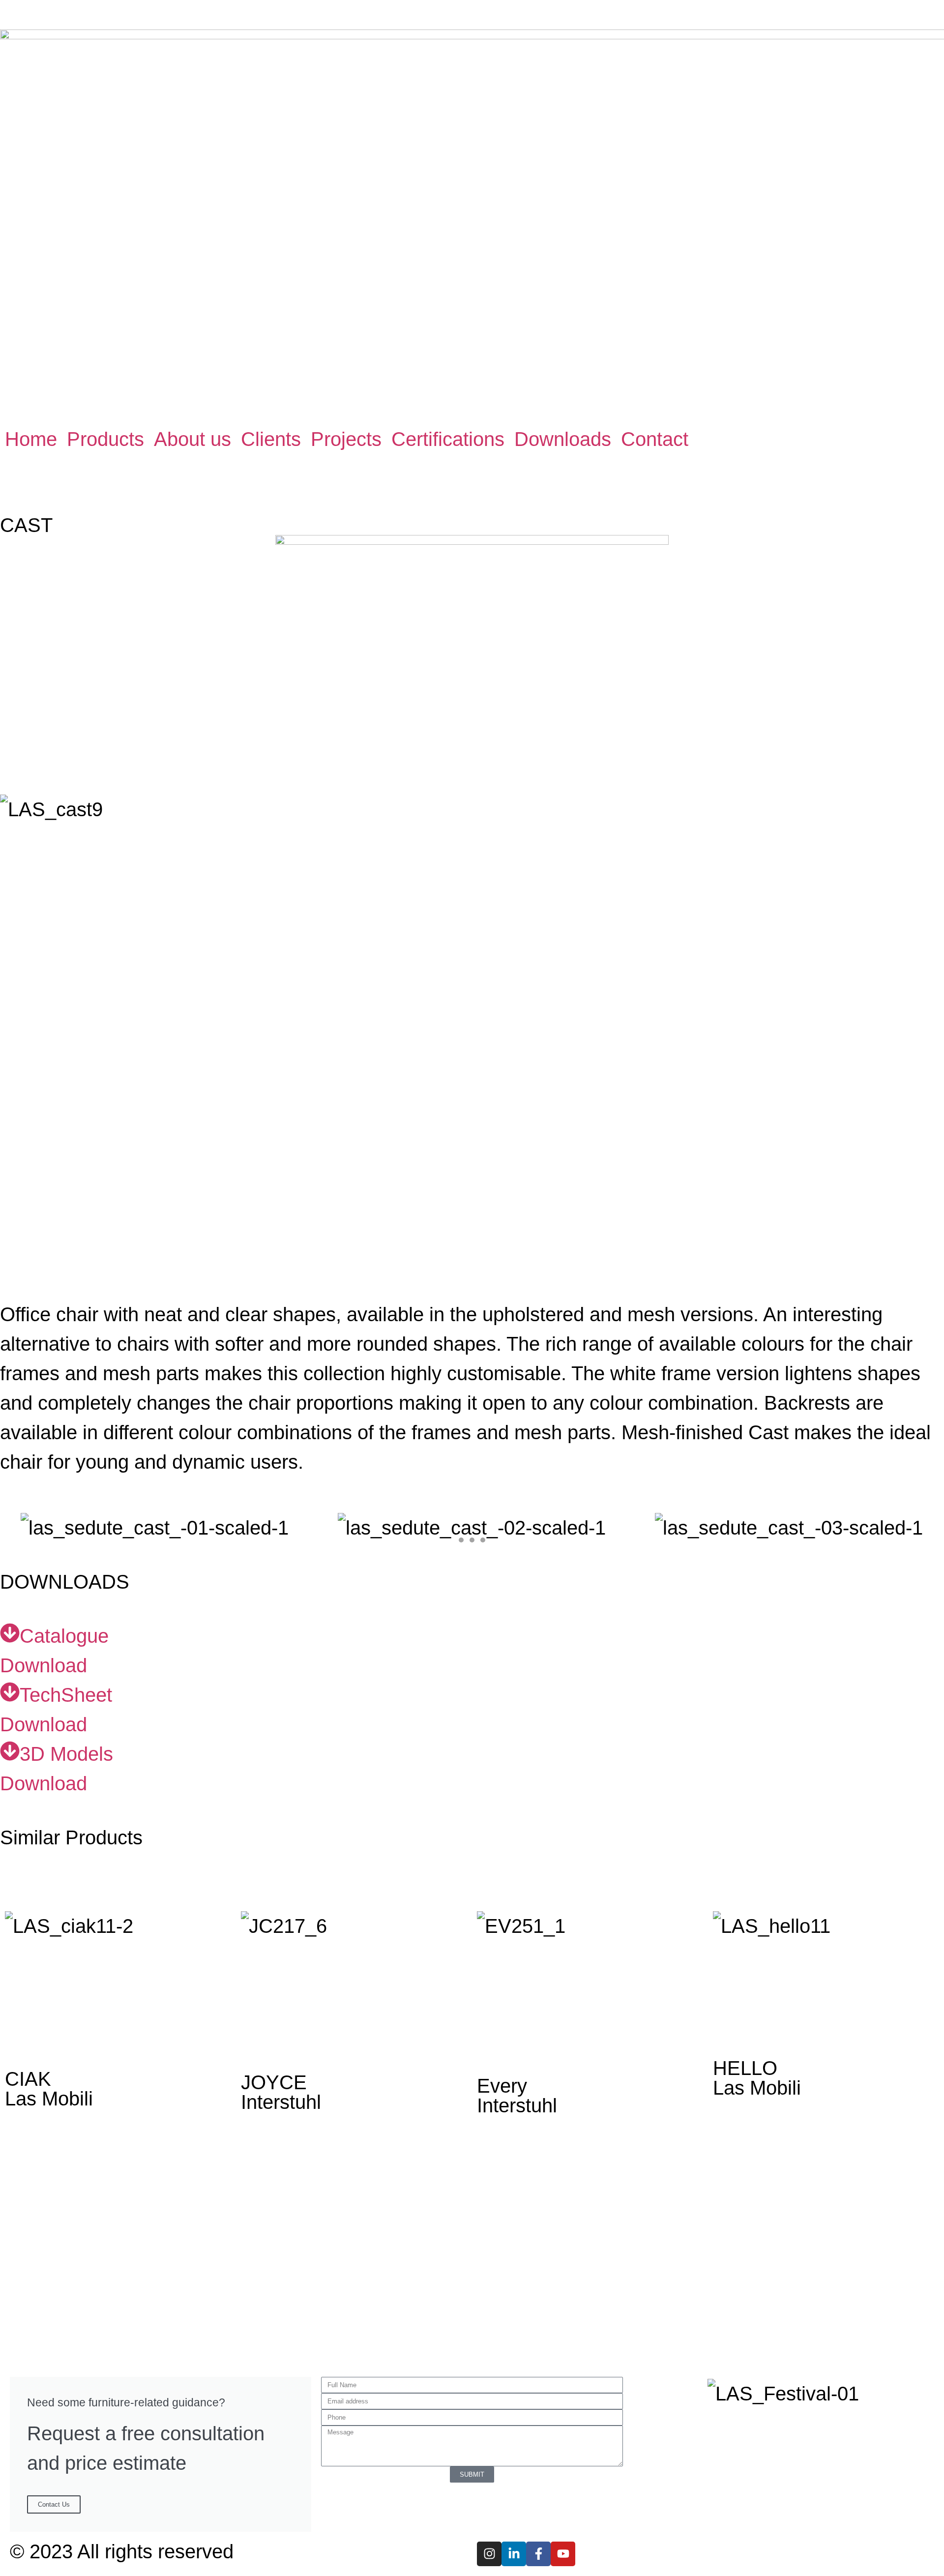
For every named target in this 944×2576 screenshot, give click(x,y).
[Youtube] (563, 2554)
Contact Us (54, 2504)
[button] (105, 439)
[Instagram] (489, 2554)
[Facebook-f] (538, 2554)
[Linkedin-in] (514, 2554)
